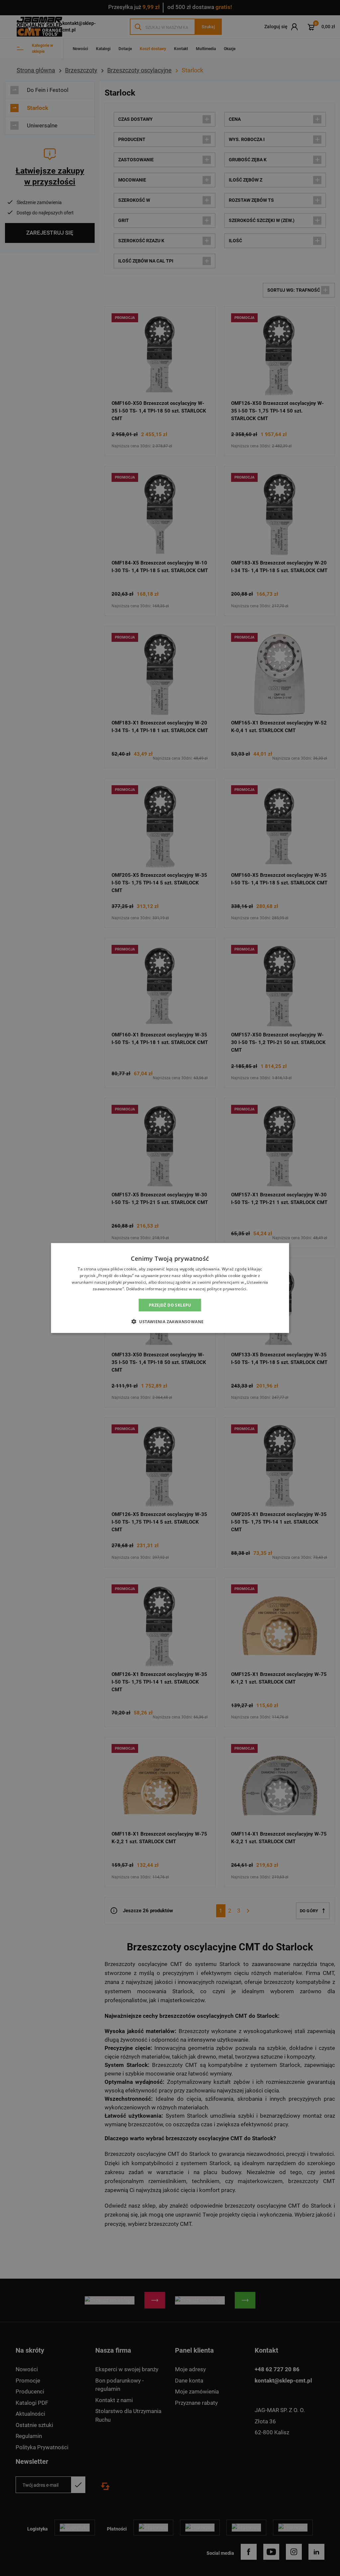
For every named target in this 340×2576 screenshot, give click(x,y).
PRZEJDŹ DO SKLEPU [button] (170, 1305)
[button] (170, 1321)
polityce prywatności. (227, 1288)
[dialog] (170, 1288)
